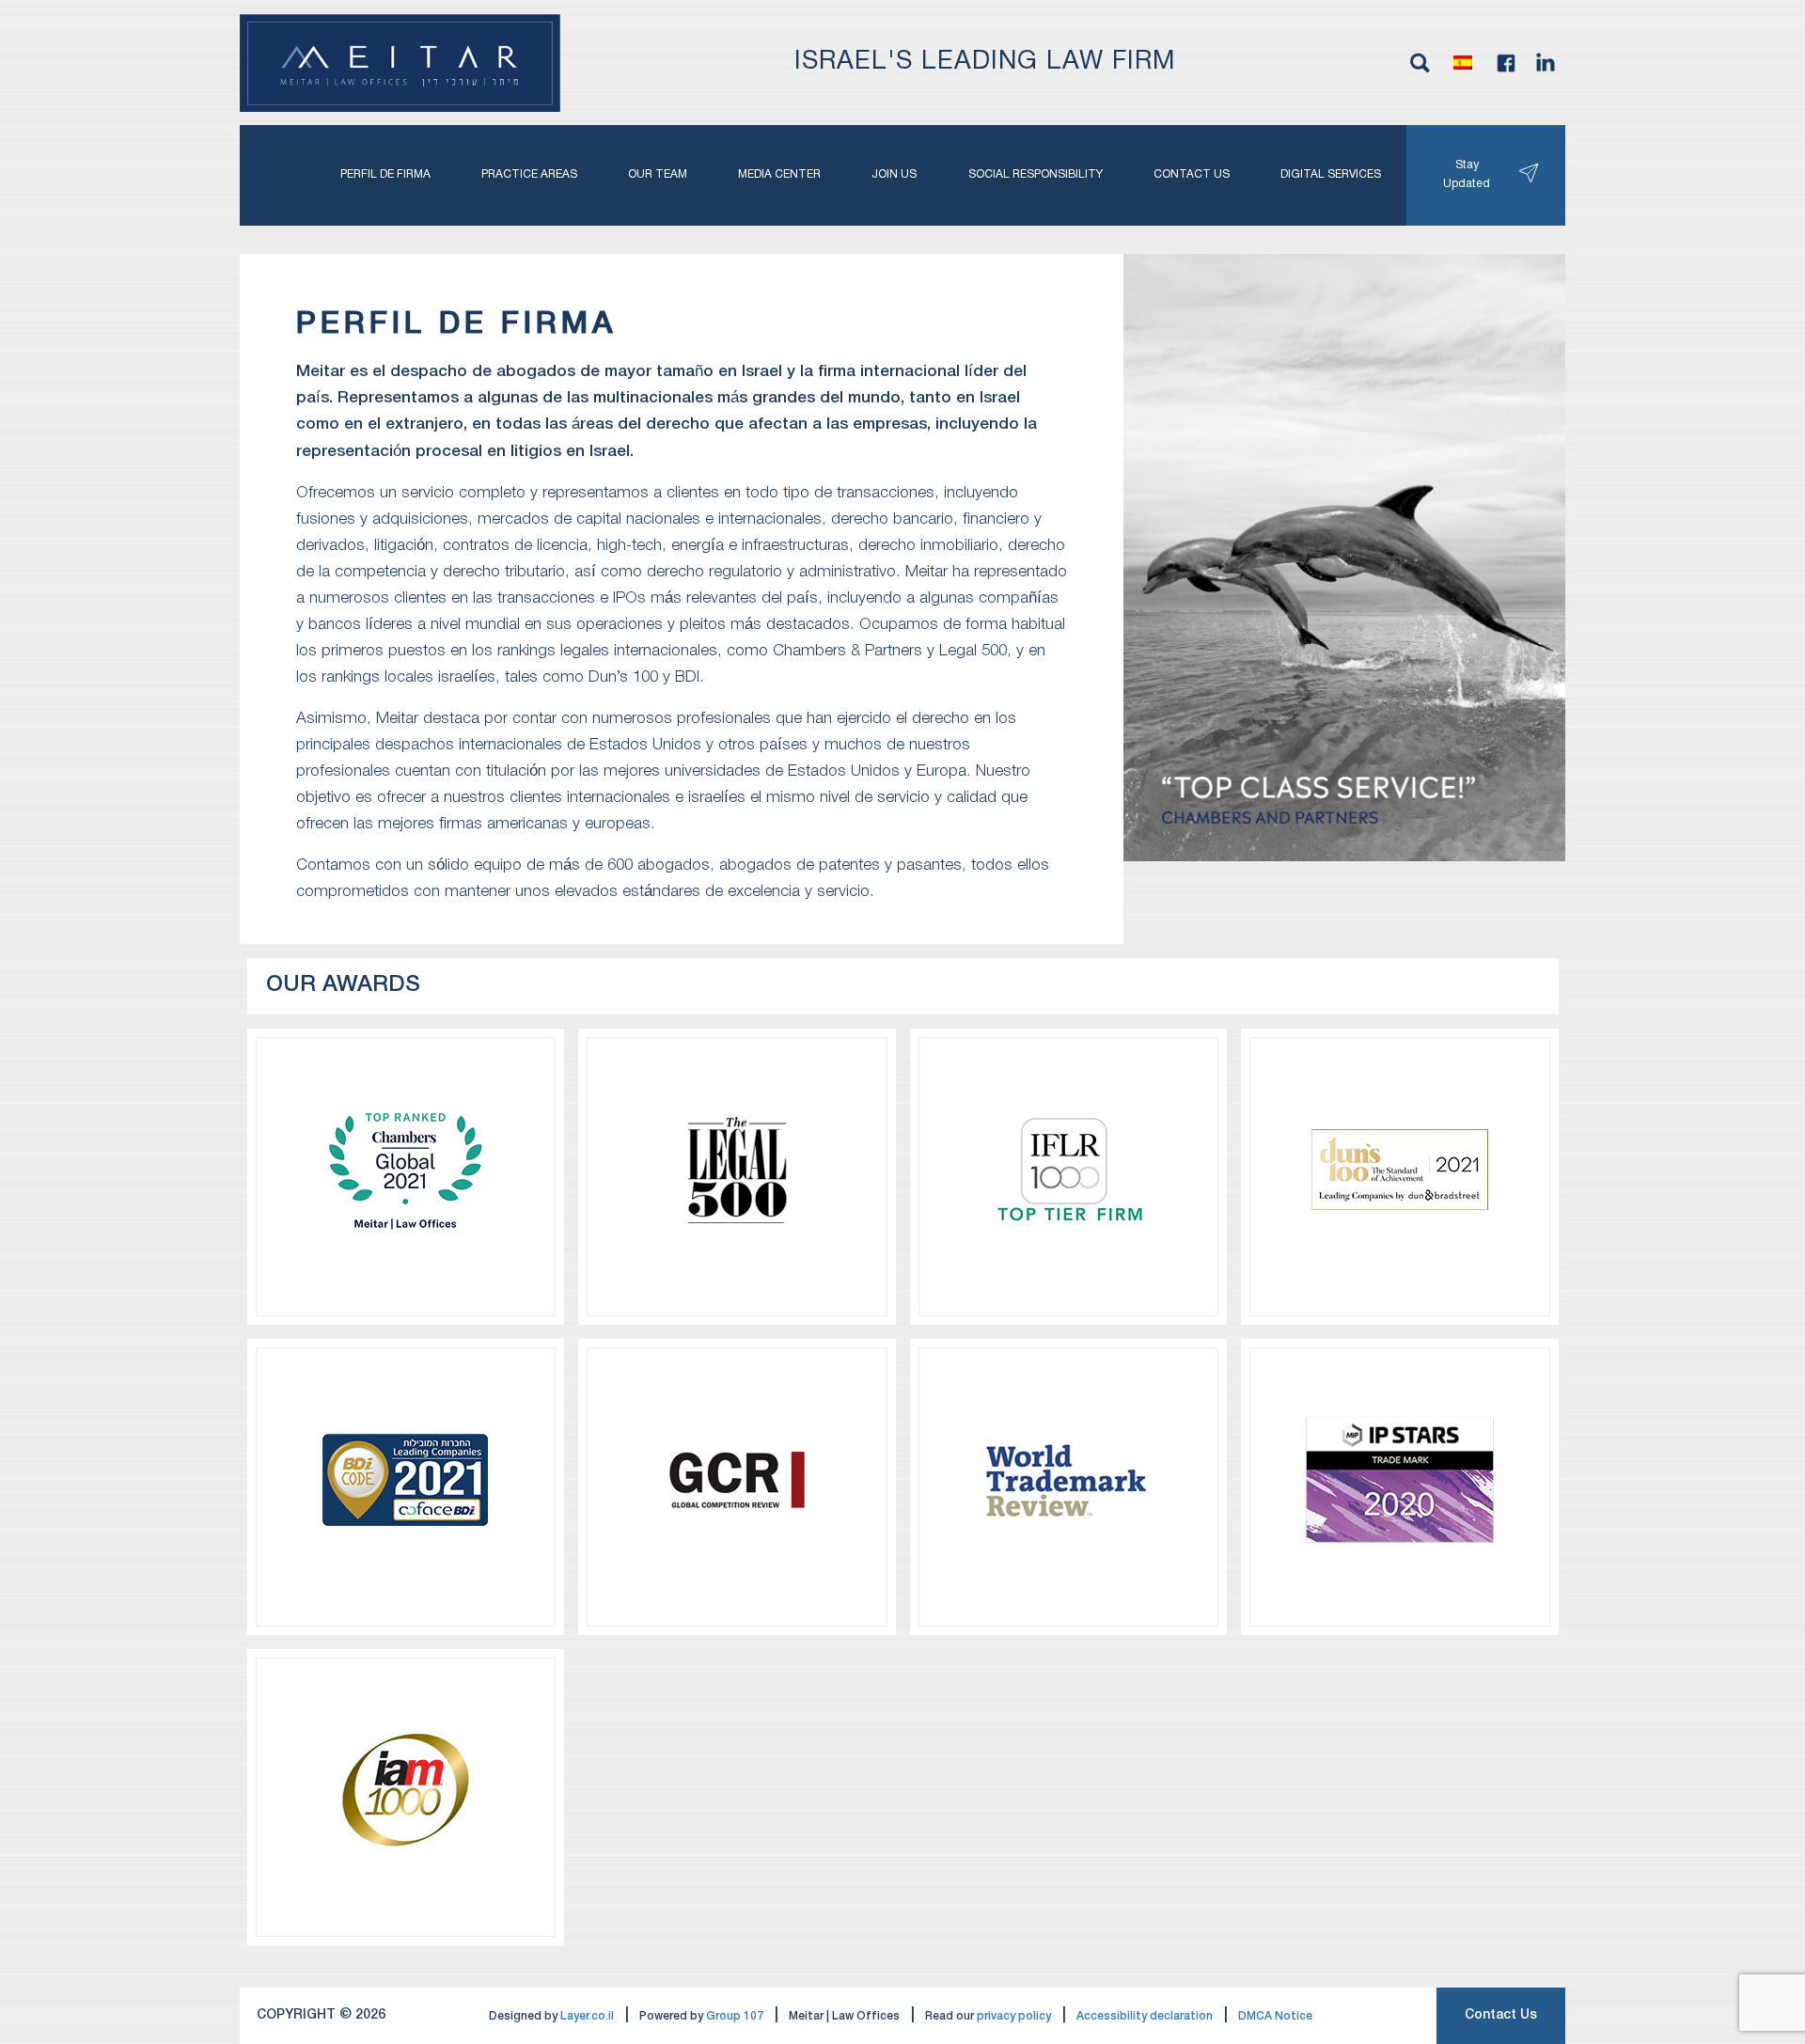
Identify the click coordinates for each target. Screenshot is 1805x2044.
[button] (1463, 63)
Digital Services (1331, 174)
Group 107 (735, 2016)
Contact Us (1501, 2015)
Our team (658, 174)
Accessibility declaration (1145, 2016)
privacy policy (1014, 2016)
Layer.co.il (587, 2016)
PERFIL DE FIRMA (385, 174)
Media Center (779, 174)
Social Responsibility (1036, 174)
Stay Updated (1467, 174)
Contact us (1192, 174)
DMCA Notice (1275, 2016)
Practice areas (529, 174)
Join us (894, 174)
